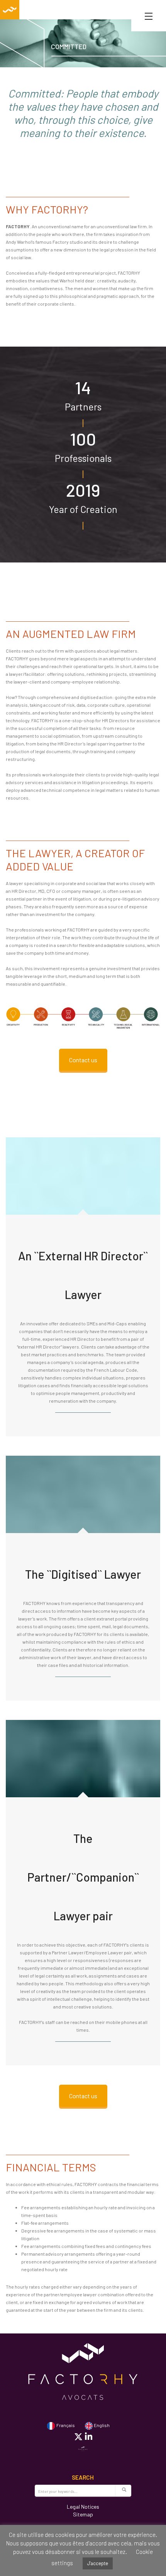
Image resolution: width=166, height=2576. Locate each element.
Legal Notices (83, 2507)
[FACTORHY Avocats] (10, 10)
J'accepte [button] (98, 2563)
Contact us (83, 1060)
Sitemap (83, 2514)
